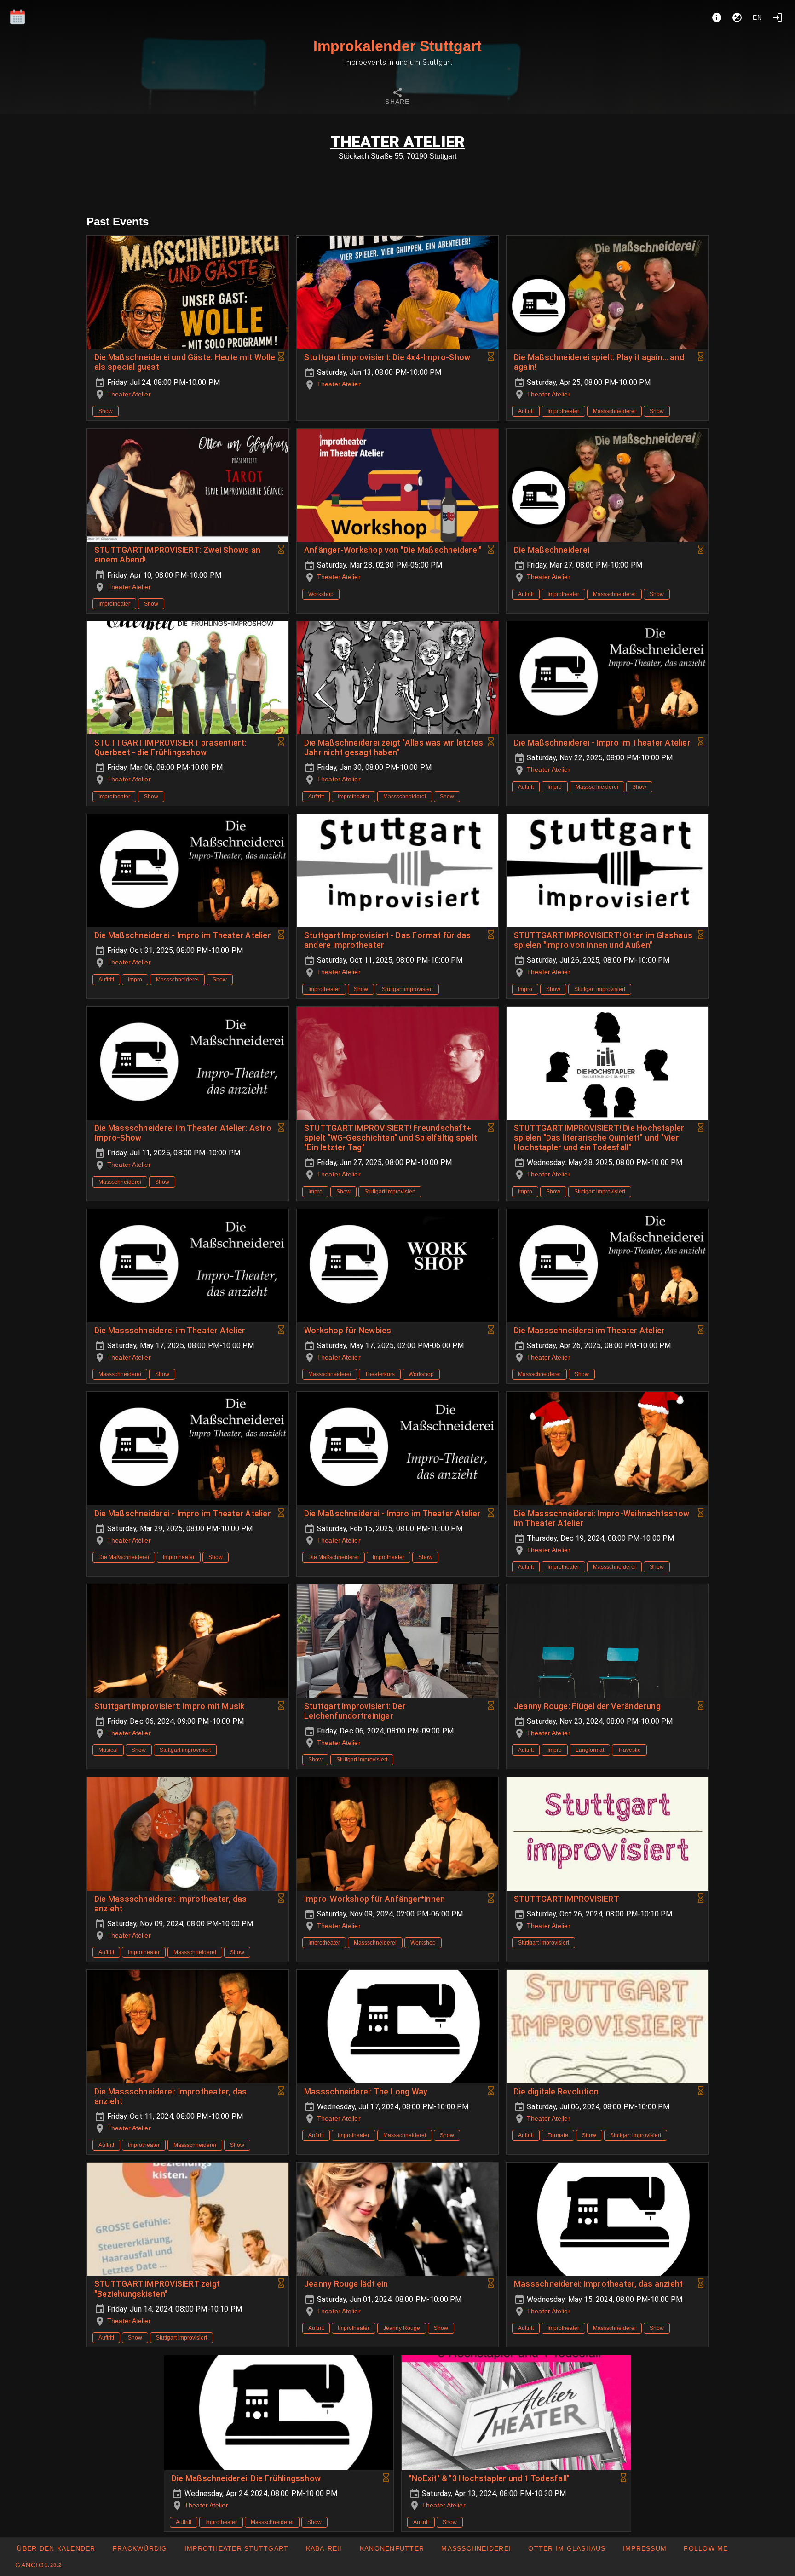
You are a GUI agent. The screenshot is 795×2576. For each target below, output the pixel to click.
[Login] (778, 17)
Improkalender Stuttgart (397, 46)
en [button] (758, 17)
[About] (717, 17)
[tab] (397, 98)
